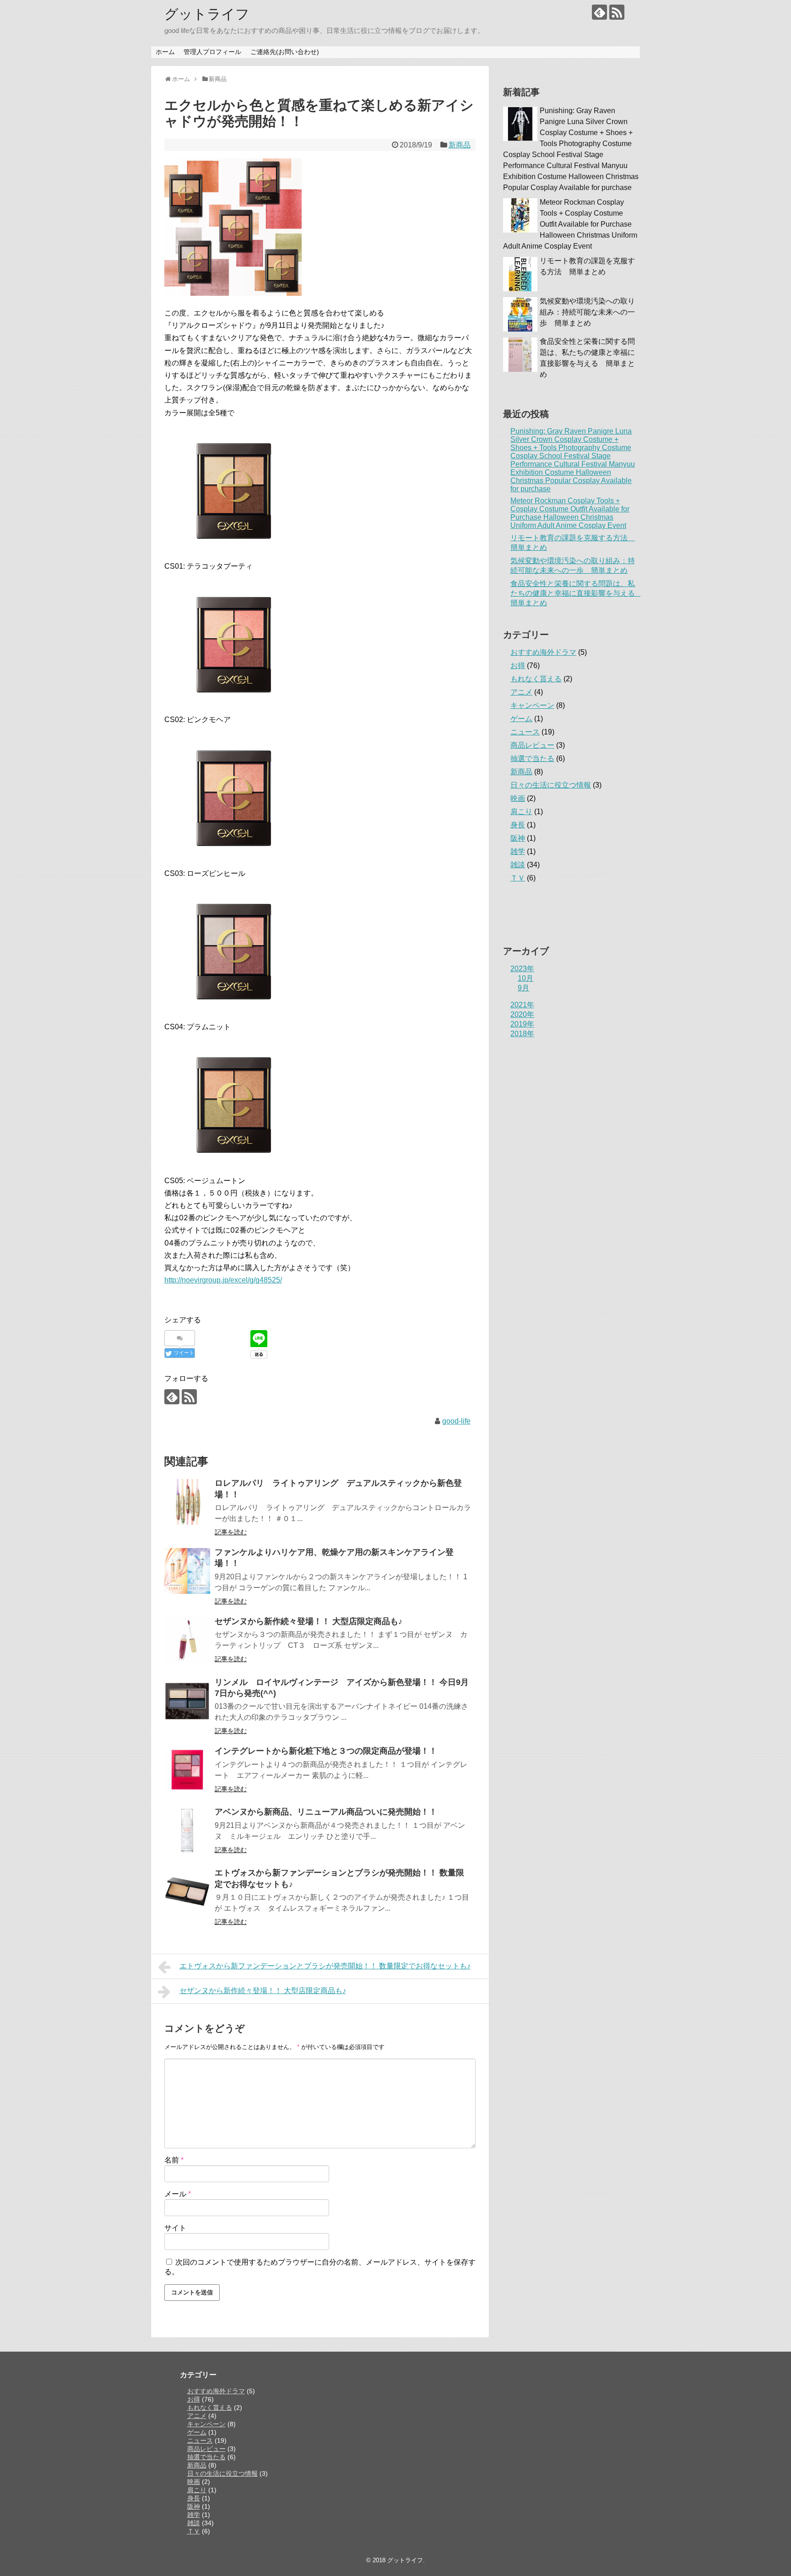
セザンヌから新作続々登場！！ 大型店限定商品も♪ (309, 1621)
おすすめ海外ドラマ (543, 652)
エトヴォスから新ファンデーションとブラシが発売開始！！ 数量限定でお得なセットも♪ (325, 1966)
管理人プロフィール (212, 52)
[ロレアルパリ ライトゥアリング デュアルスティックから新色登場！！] (187, 1502)
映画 (518, 798)
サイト (175, 2228)
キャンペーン (532, 705)
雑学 (518, 851)
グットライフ (207, 14)
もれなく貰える (536, 679)
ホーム (165, 52)
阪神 (518, 838)
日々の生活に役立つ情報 (551, 785)
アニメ (521, 692)
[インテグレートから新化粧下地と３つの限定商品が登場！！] (187, 1770)
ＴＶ (518, 878)
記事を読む (231, 1532)
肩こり (521, 812)
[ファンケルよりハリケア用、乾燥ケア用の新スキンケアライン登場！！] (187, 1571)
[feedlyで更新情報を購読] (599, 12)
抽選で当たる (532, 758)
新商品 (460, 145)
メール (178, 2194)
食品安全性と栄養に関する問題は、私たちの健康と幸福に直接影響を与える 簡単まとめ (576, 593)
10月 (526, 978)
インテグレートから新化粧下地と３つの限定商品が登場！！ (326, 1751)
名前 (174, 2160)
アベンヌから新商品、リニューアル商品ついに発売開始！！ (326, 1812)
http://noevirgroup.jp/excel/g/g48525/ (223, 1280)
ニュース (525, 732)
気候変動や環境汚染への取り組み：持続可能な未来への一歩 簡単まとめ (587, 312)
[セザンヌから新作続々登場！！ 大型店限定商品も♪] (187, 1640)
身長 (518, 825)
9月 (523, 988)
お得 (518, 666)
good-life (456, 1421)
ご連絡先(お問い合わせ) (285, 52)
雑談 (518, 865)
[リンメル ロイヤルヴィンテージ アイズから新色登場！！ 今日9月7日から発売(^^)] (187, 1701)
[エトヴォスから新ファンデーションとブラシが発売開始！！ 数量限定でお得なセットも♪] (187, 1891)
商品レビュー (532, 745)
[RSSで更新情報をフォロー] (617, 12)
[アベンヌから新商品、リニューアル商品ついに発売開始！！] (187, 1831)
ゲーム (521, 719)
